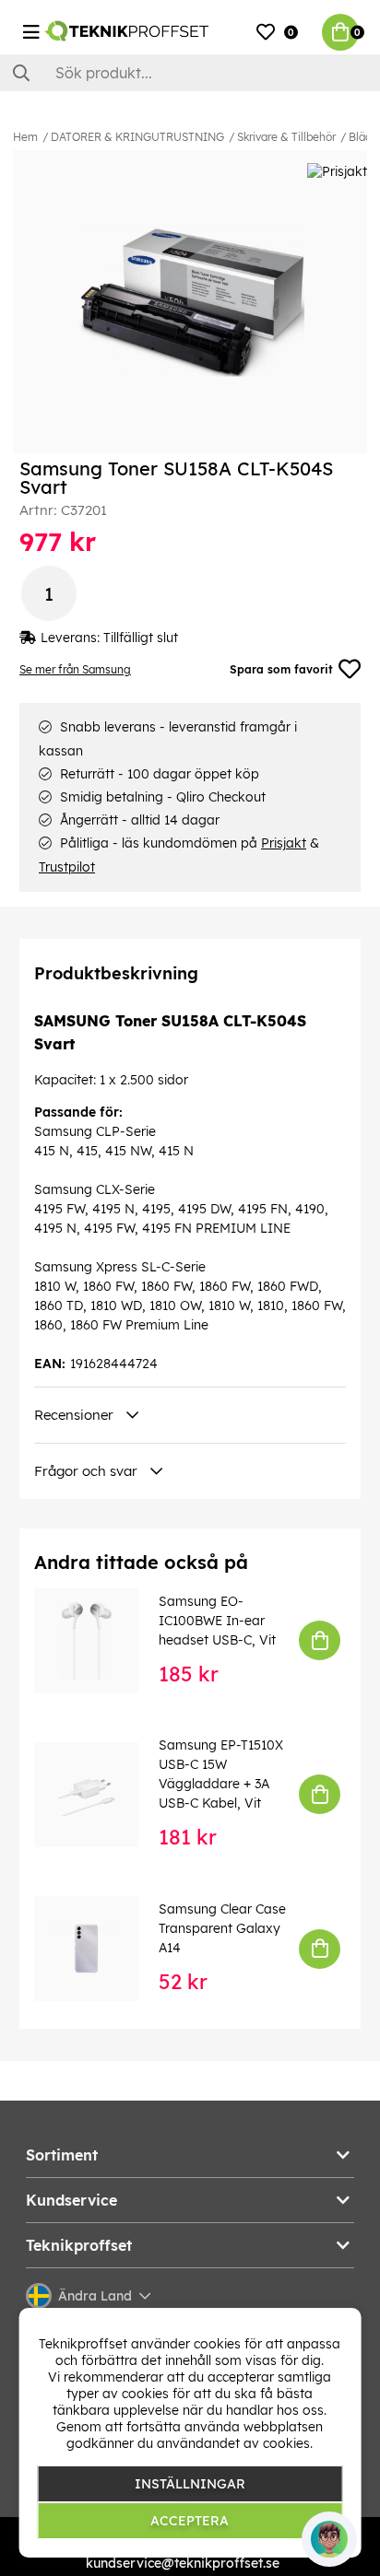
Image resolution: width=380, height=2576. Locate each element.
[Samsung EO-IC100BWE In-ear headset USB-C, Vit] (99, 1640)
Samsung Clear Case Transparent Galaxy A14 (222, 1928)
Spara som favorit (281, 669)
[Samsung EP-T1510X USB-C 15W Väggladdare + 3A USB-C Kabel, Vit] (99, 1794)
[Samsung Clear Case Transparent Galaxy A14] (99, 1948)
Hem (25, 137)
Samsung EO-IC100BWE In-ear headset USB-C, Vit (217, 1621)
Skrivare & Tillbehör (286, 137)
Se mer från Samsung (75, 669)
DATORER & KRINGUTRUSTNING (137, 137)
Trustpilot (67, 867)
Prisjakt (284, 843)
